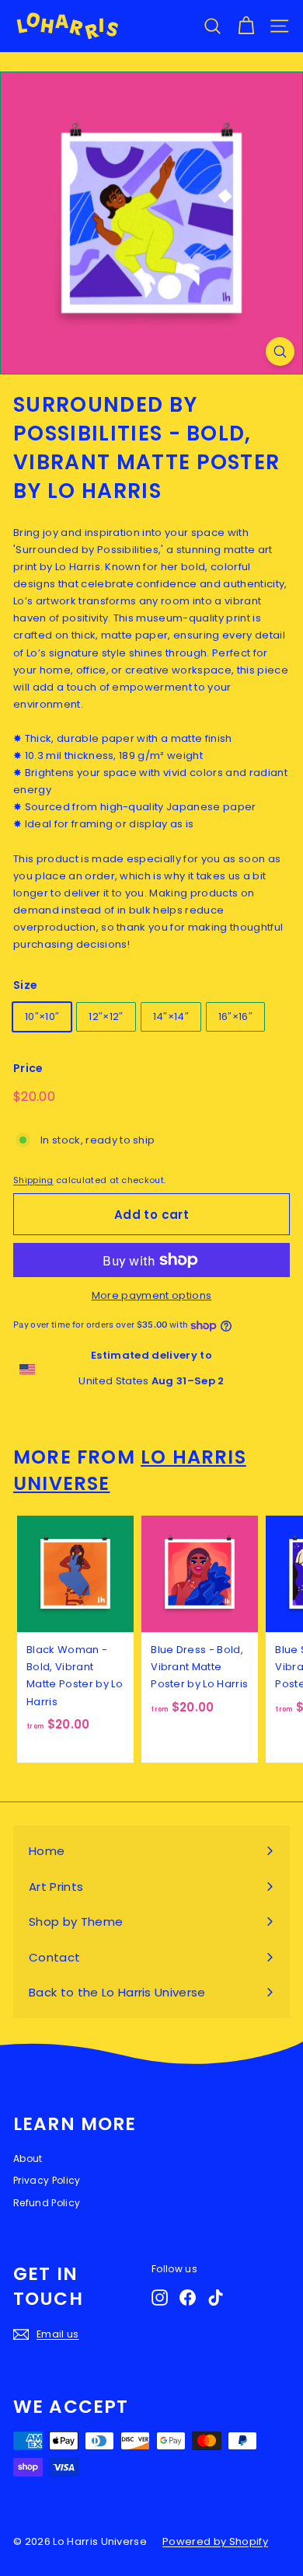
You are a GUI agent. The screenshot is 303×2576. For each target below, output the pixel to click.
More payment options (152, 1295)
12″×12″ (106, 1016)
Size (25, 985)
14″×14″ (171, 1016)
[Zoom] (280, 352)
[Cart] (246, 26)
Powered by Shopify (215, 2541)
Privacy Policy (47, 2180)
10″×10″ (42, 1016)
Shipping (33, 1180)
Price (28, 1068)
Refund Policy (47, 2203)
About (28, 2158)
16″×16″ (235, 1016)
